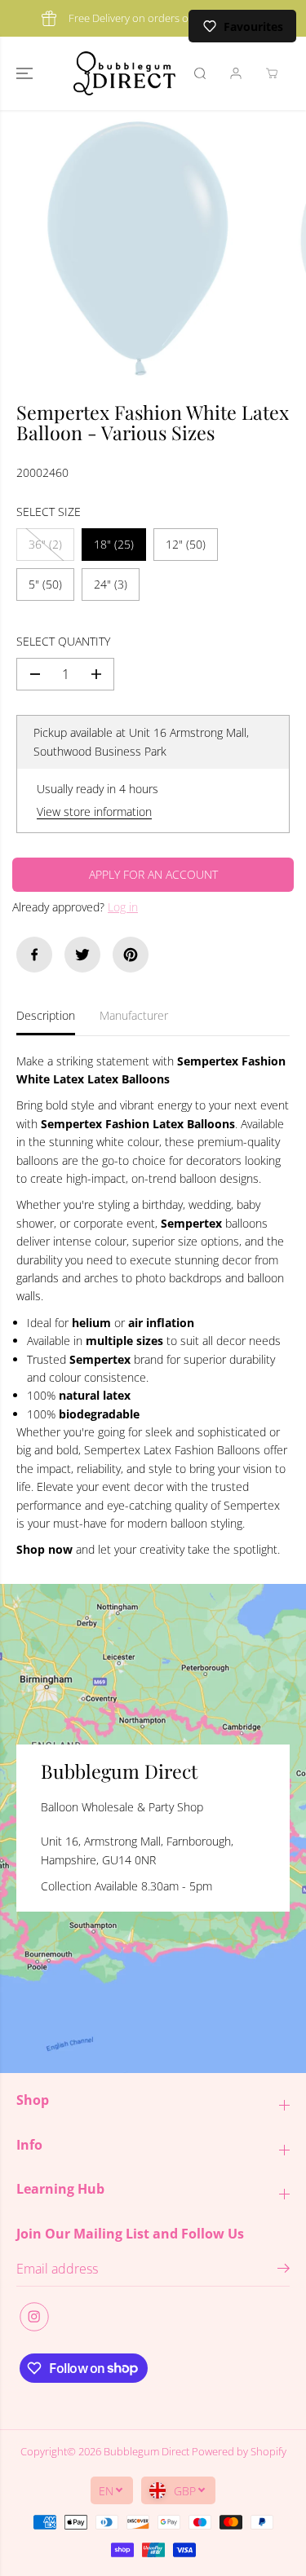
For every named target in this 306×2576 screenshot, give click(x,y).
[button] (26, 73)
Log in (123, 907)
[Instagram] (34, 2317)
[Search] (200, 73)
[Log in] (236, 73)
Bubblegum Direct (146, 2451)
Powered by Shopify (239, 2451)
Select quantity (63, 641)
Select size (49, 512)
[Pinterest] (131, 955)
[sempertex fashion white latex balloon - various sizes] (138, 248)
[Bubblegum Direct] (124, 73)
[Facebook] (34, 955)
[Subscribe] (284, 2270)
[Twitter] (82, 955)
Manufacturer (134, 1015)
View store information (94, 812)
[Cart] (272, 73)
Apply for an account (153, 874)
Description (46, 1015)
